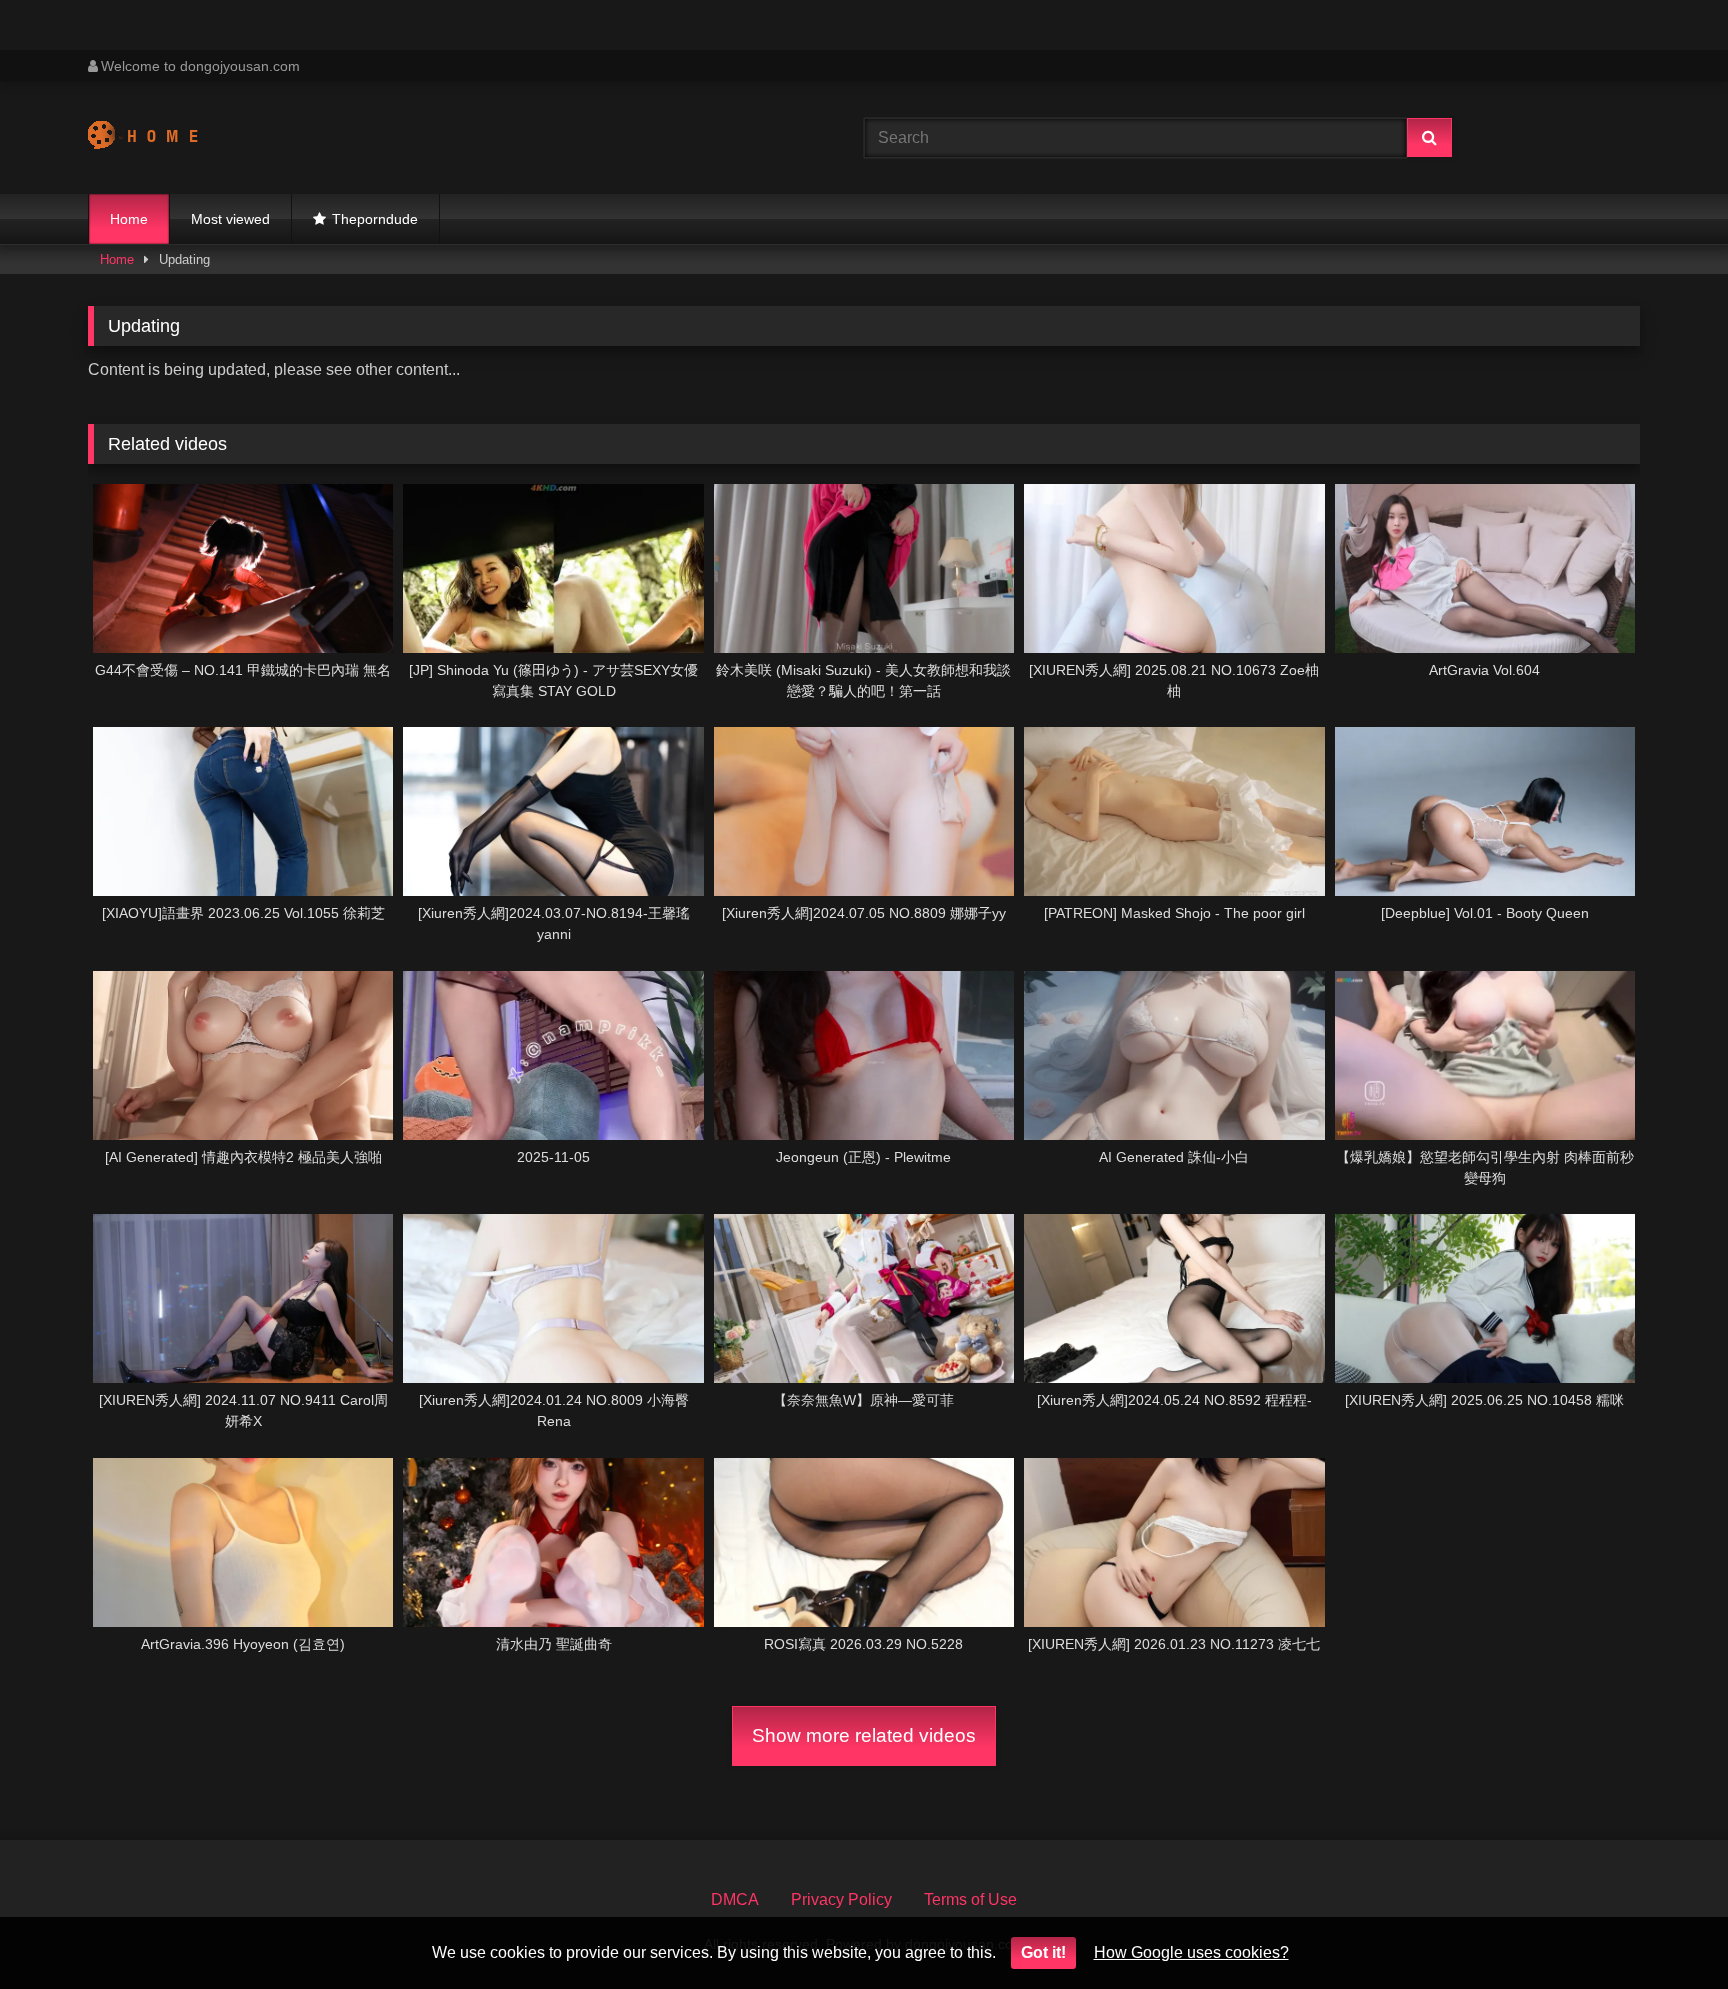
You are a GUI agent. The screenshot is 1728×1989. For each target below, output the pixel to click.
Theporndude (375, 219)
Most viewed (230, 219)
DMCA (735, 1899)
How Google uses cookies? (1191, 1952)
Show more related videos (864, 1735)
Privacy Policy (841, 1899)
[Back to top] (1666, 1929)
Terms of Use (970, 1899)
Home (129, 219)
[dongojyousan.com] (162, 138)
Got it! (1043, 1952)
